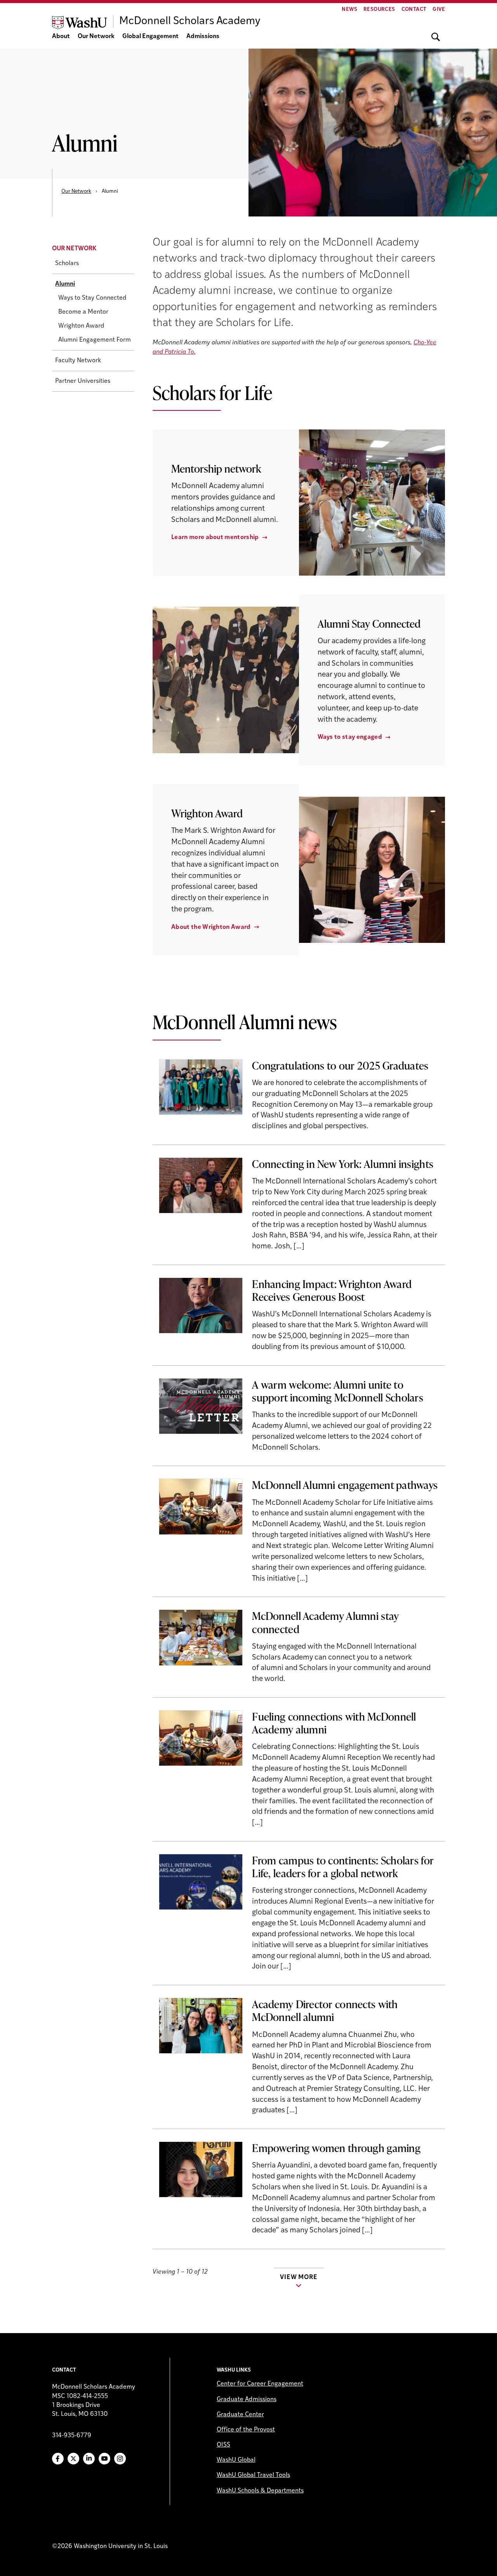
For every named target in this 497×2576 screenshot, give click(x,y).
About (61, 37)
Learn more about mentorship (215, 538)
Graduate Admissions (247, 2400)
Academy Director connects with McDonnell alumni (325, 2010)
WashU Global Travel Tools (253, 2475)
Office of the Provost (246, 2430)
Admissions (203, 37)
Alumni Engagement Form (95, 340)
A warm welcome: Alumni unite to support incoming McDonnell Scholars (338, 1391)
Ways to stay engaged (350, 737)
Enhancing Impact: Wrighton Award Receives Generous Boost (332, 1290)
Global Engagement (150, 37)
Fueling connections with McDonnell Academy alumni (334, 1723)
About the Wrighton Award (211, 927)
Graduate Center (240, 2415)
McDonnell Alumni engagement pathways (345, 1485)
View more (299, 2278)
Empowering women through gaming (336, 2148)
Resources (379, 10)
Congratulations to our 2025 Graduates (340, 1065)
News (349, 10)
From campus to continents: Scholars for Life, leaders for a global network (343, 1867)
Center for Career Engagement (260, 2384)
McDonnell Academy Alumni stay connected (325, 1622)
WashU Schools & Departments (260, 2491)
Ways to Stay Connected (92, 298)
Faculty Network (78, 361)
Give (439, 10)
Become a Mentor (83, 312)
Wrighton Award (81, 326)
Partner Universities (83, 381)
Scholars (67, 264)
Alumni (65, 284)
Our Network (96, 37)
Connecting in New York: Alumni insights (343, 1164)
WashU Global (236, 2460)
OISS (223, 2445)
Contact (414, 10)
